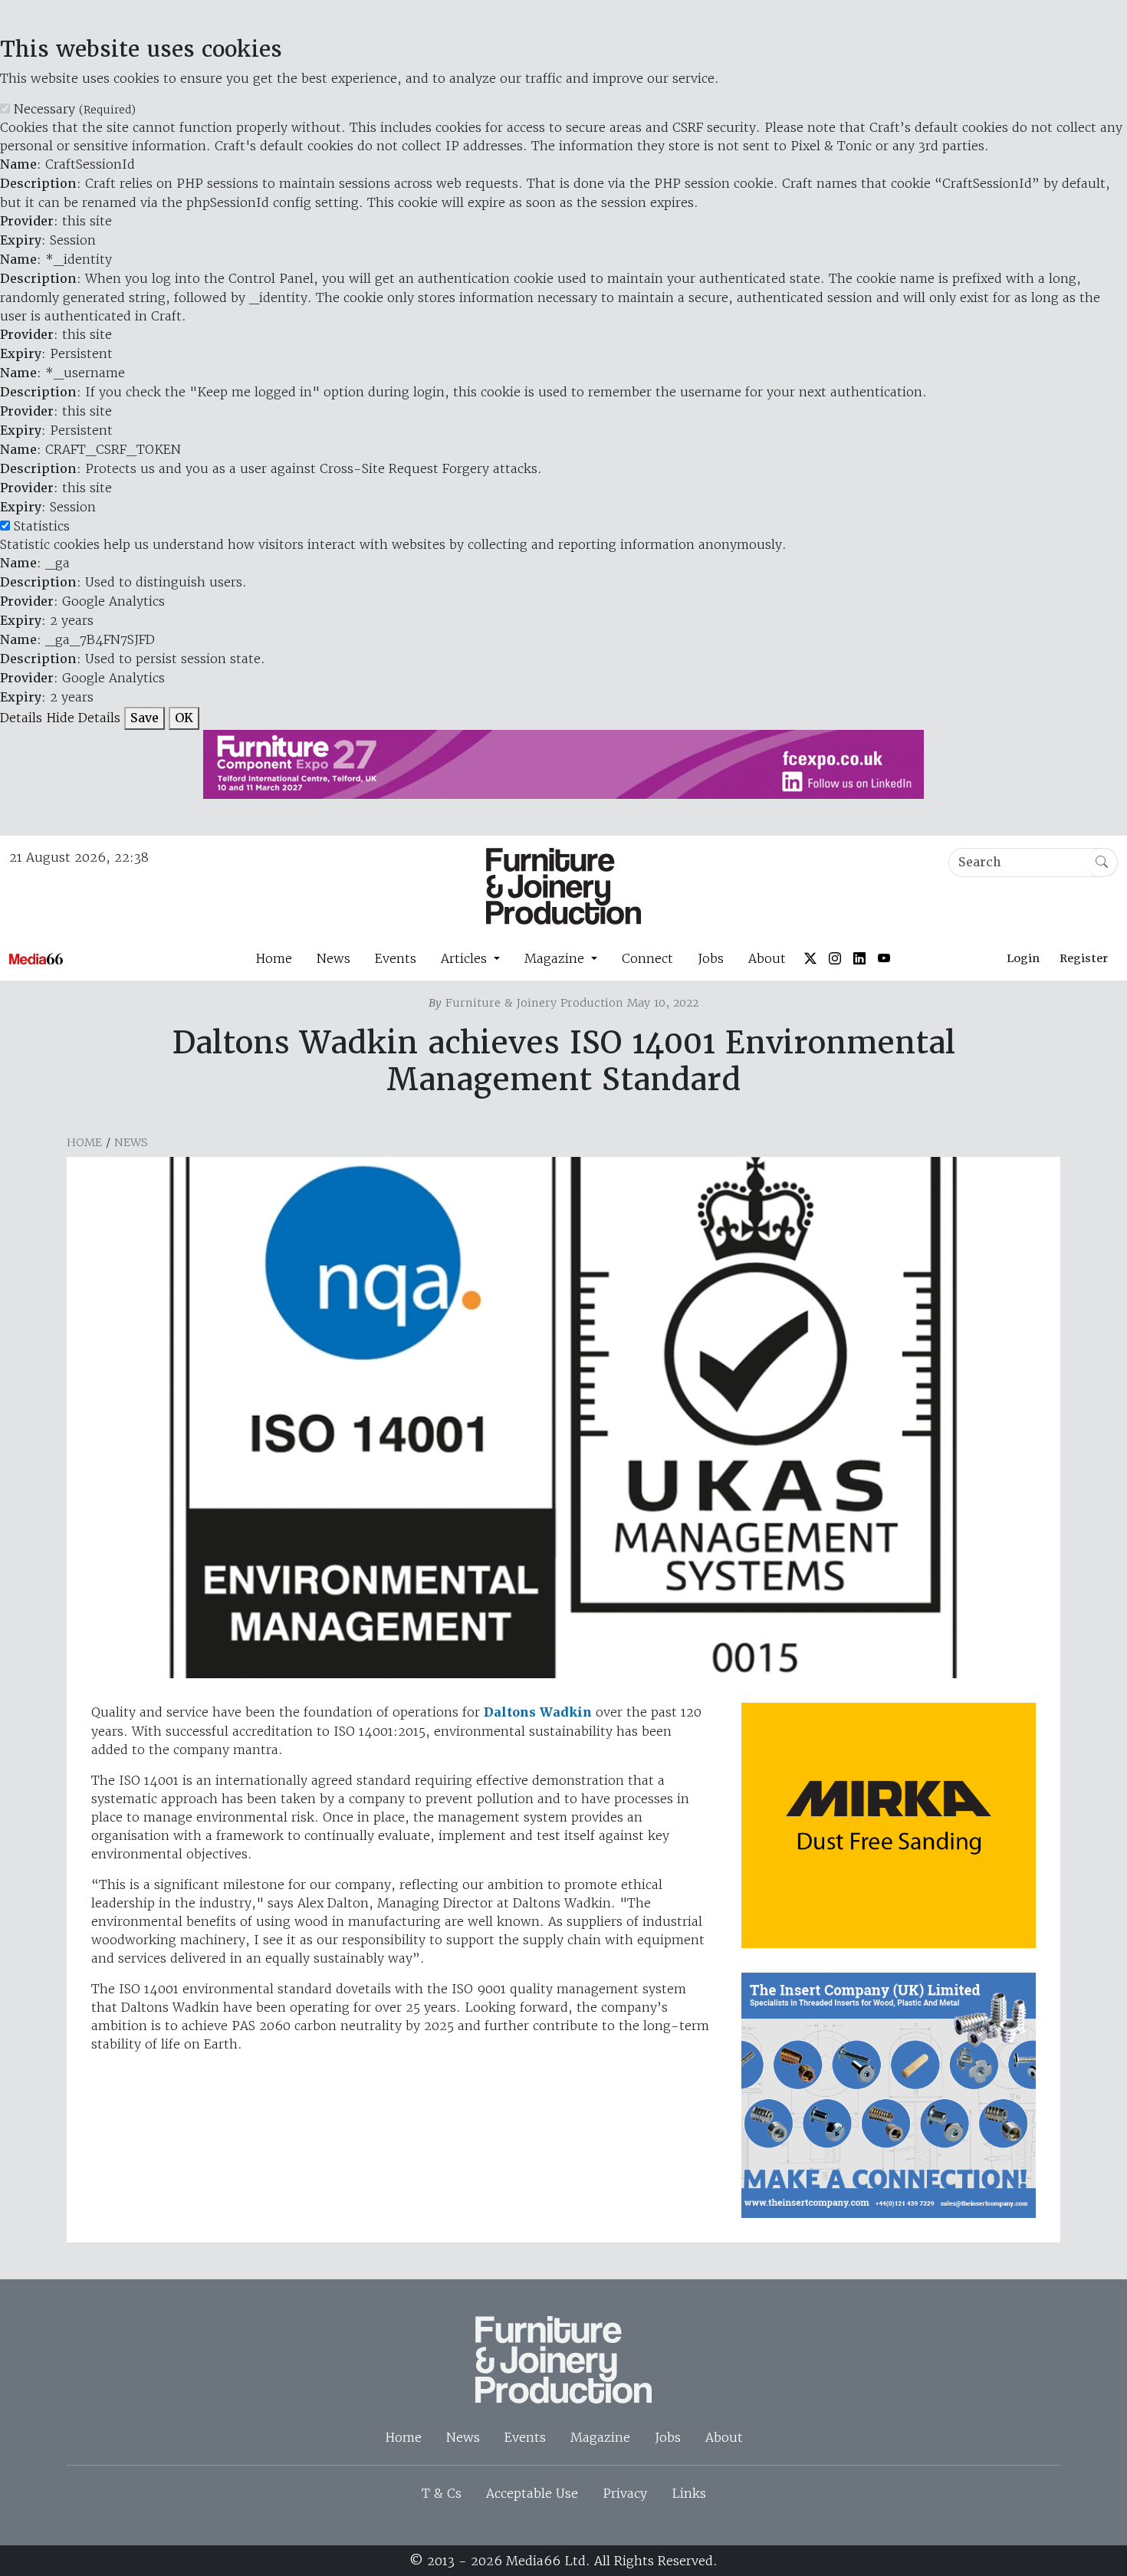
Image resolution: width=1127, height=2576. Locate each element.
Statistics (42, 526)
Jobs (711, 958)
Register (1084, 958)
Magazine (600, 2437)
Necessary (75, 109)
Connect (647, 958)
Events (396, 958)
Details (21, 718)
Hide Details (83, 718)
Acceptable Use (532, 2493)
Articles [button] (466, 958)
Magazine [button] (556, 958)
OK (184, 718)
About (767, 958)
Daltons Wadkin (538, 1712)
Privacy (625, 2493)
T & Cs (442, 2493)
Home (274, 958)
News (333, 958)
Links (689, 2493)
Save (145, 718)
